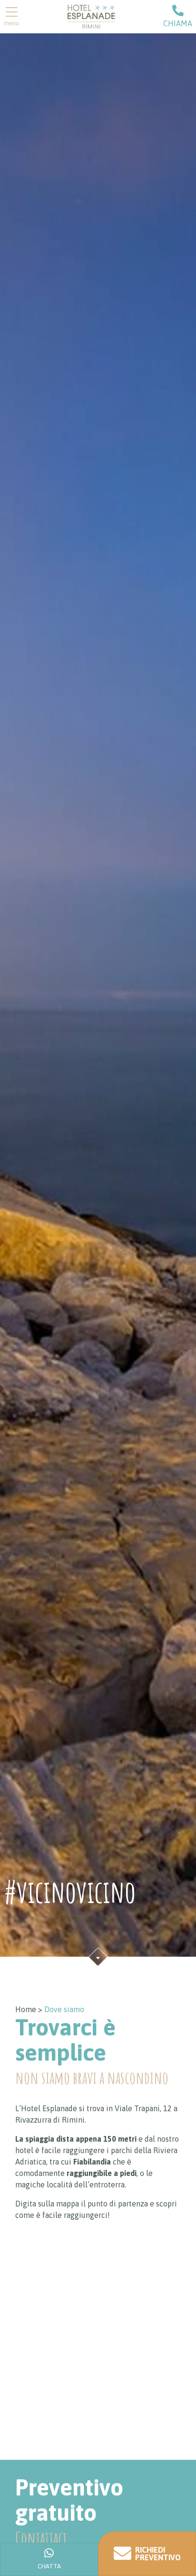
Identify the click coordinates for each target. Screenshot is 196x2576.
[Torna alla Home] (91, 16)
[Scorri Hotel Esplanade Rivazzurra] (98, 1956)
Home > (29, 2009)
